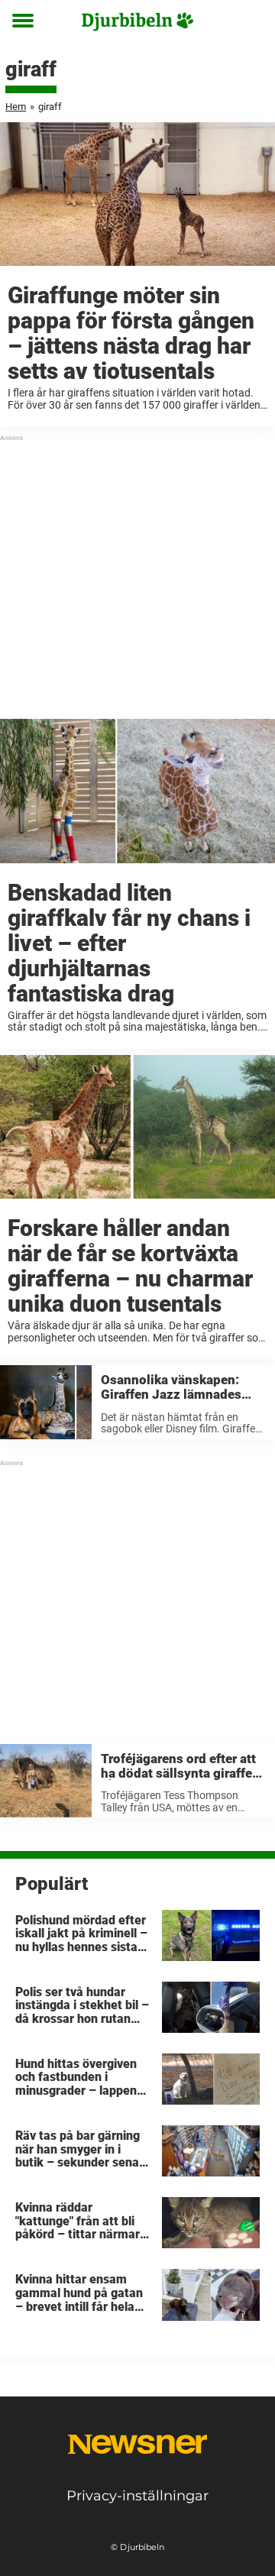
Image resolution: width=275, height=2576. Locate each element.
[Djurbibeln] (137, 21)
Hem (16, 107)
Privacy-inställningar (137, 2496)
